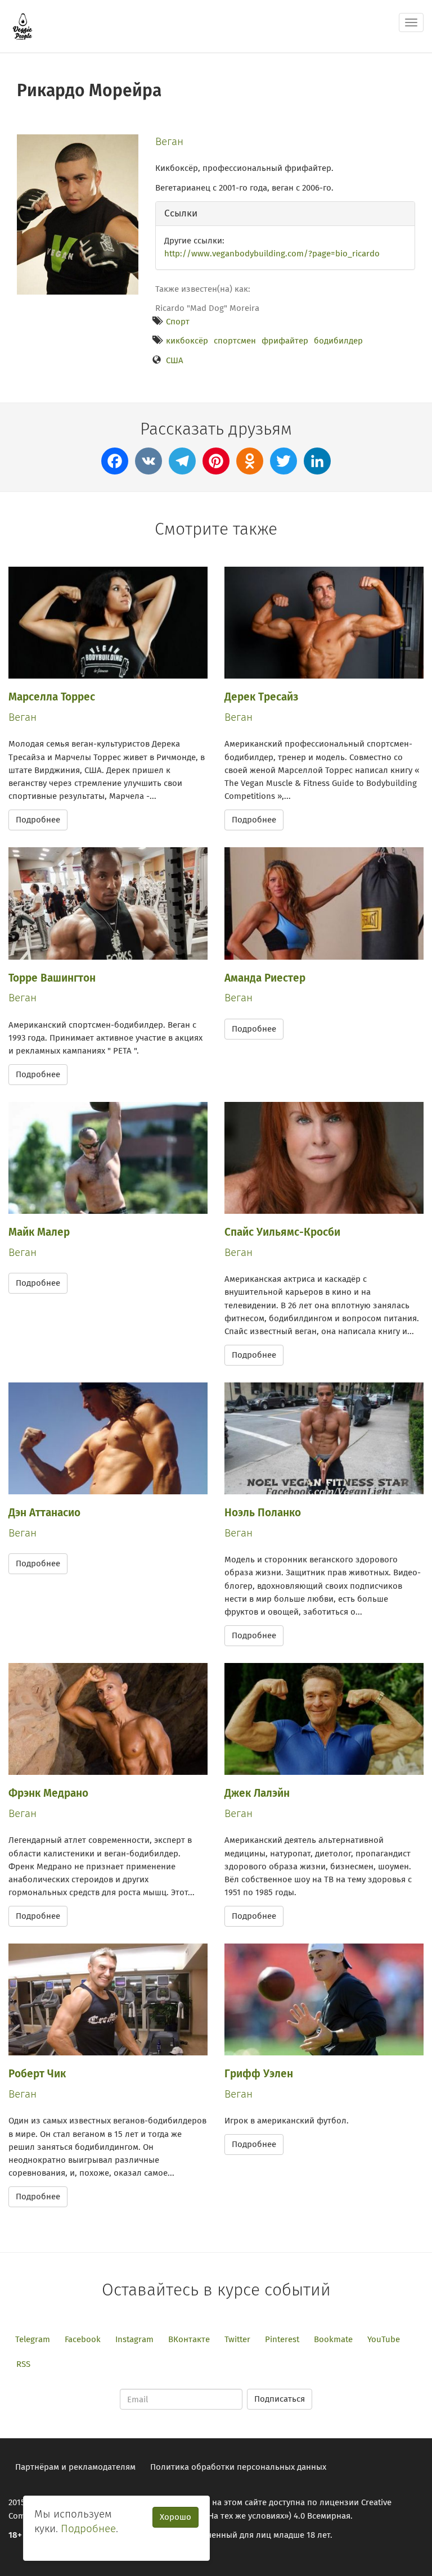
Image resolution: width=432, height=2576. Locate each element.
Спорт (178, 322)
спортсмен (235, 341)
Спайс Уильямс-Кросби (282, 1232)
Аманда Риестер (265, 978)
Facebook (83, 2339)
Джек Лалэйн (257, 1793)
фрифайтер (285, 341)
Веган (169, 141)
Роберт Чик (37, 2074)
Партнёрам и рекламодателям (75, 2467)
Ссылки (181, 213)
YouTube (384, 2339)
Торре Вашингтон (52, 978)
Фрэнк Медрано (48, 1793)
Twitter (237, 2339)
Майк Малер (39, 1232)
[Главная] (22, 26)
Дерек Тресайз (261, 697)
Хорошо (175, 2517)
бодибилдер (338, 341)
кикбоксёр (187, 341)
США (175, 360)
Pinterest (282, 2339)
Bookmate (333, 2339)
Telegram (33, 2339)
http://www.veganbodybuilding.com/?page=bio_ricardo (272, 254)
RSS (23, 2364)
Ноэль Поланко (263, 1513)
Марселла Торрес (52, 697)
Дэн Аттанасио (44, 1513)
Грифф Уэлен (259, 2074)
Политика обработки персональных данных (238, 2467)
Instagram (134, 2339)
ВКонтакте (189, 2339)
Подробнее (38, 820)
